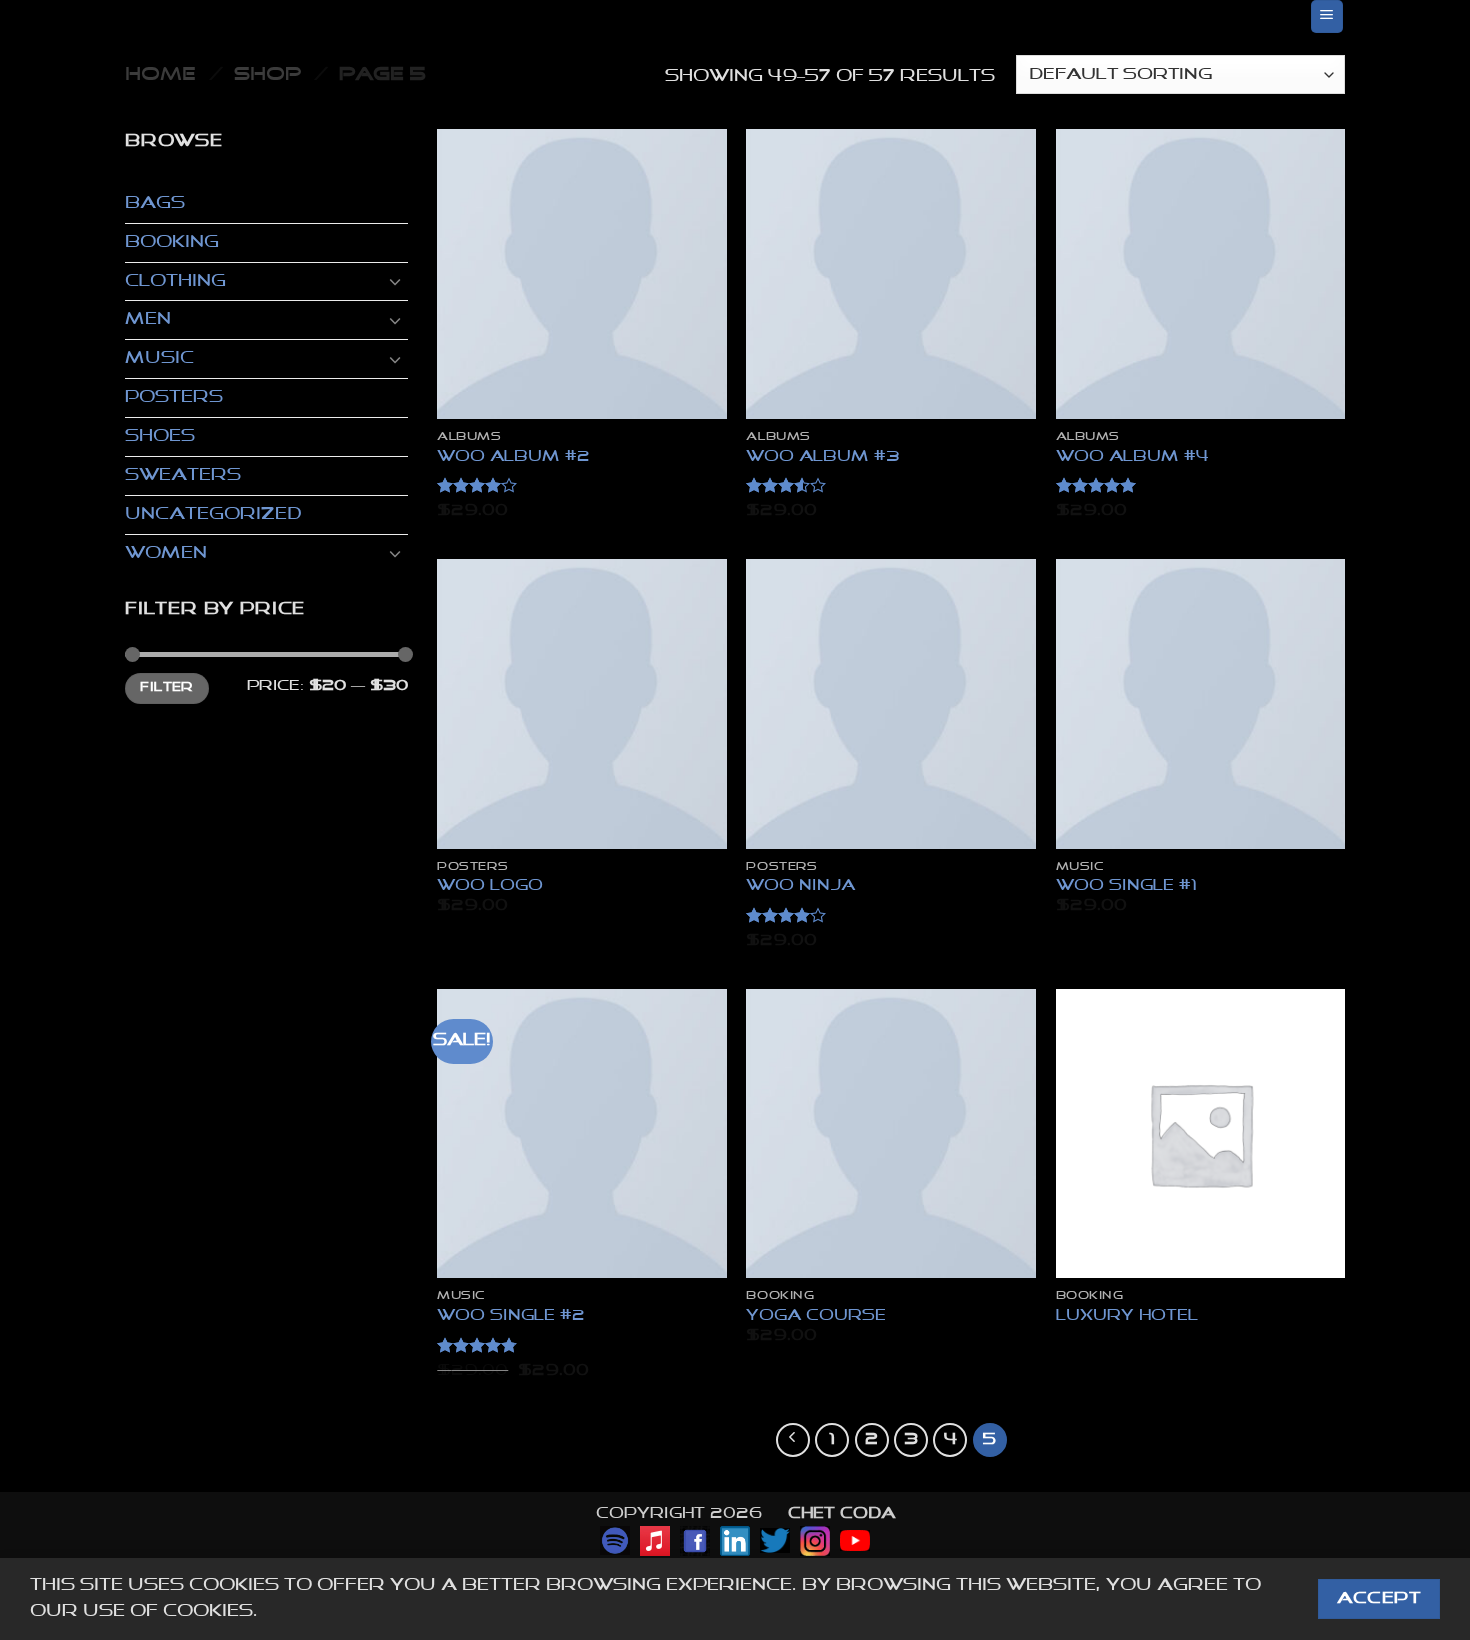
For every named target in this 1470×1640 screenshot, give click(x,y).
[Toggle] (396, 281)
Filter (166, 687)
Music (159, 358)
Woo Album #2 (513, 456)
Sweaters (183, 475)
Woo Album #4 (1132, 456)
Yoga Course (816, 1315)
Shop (267, 74)
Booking (172, 242)
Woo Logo (490, 885)
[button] (1327, 16)
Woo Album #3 (823, 456)
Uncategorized (213, 514)
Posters (174, 397)
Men (148, 319)
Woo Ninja (800, 885)
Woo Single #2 (511, 1315)
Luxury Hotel (1127, 1315)
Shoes (160, 436)
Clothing (175, 281)
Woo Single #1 (1126, 885)
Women (166, 553)
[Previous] (793, 1440)
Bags (155, 203)
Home (160, 74)
